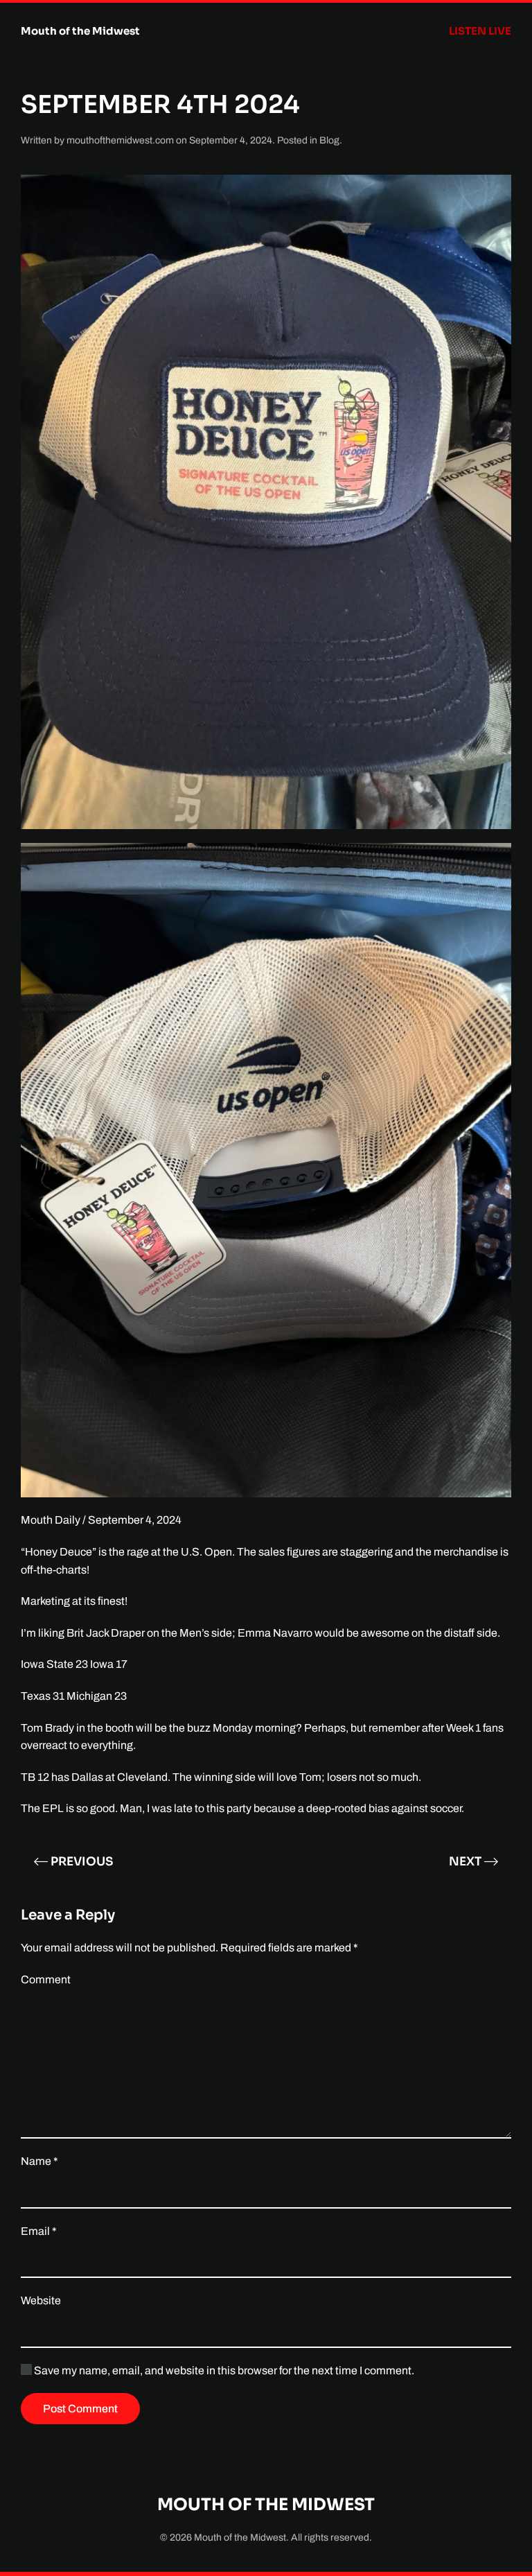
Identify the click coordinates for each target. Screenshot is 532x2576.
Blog (329, 140)
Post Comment (80, 2409)
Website (41, 2300)
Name (39, 2161)
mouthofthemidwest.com (120, 140)
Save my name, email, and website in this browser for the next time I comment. (223, 2370)
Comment (46, 1979)
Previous (82, 1862)
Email (39, 2231)
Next (465, 1862)
